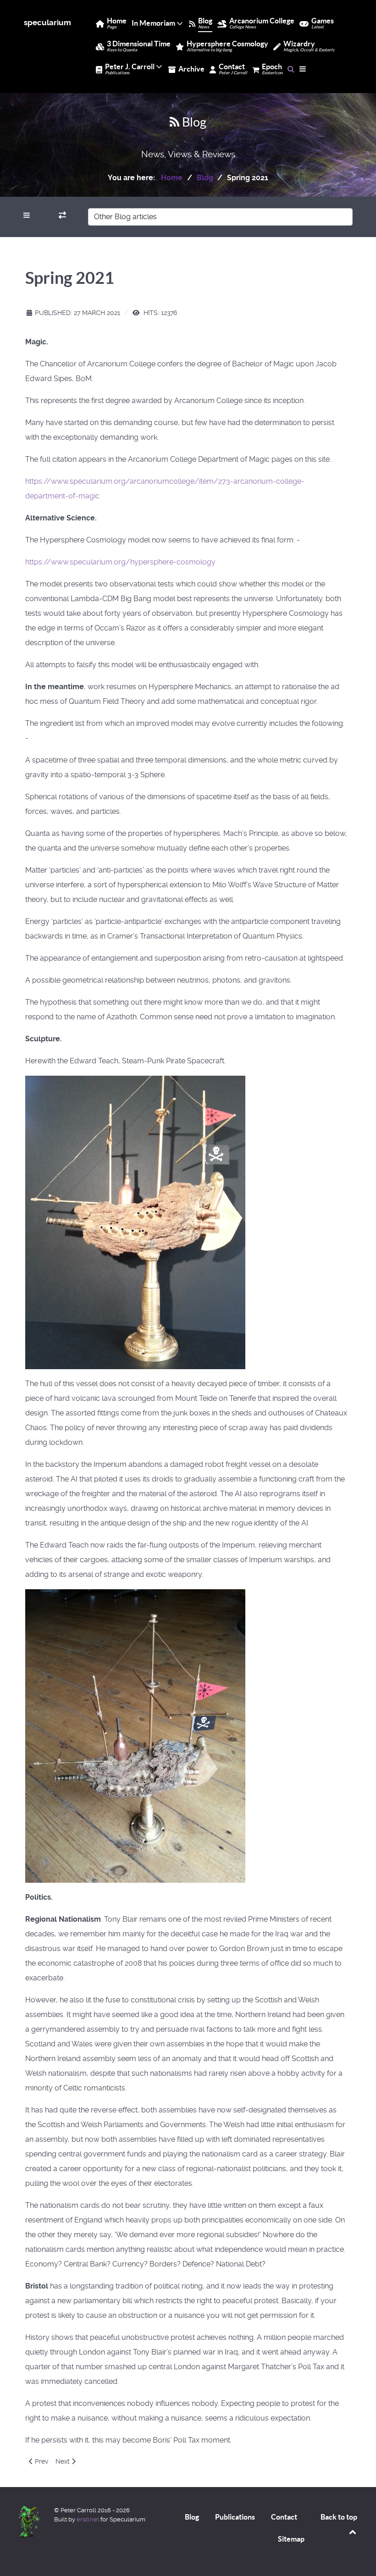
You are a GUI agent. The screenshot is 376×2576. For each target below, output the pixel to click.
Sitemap (291, 2539)
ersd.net (88, 2519)
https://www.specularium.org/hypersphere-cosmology (120, 562)
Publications (235, 2517)
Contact (284, 2517)
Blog (192, 2517)
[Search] (291, 69)
